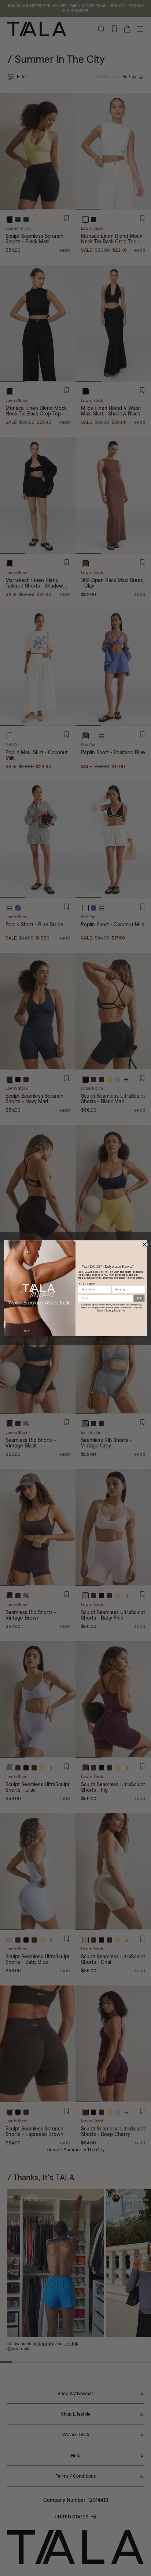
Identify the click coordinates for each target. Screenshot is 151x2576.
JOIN (139, 1298)
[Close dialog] (145, 1244)
